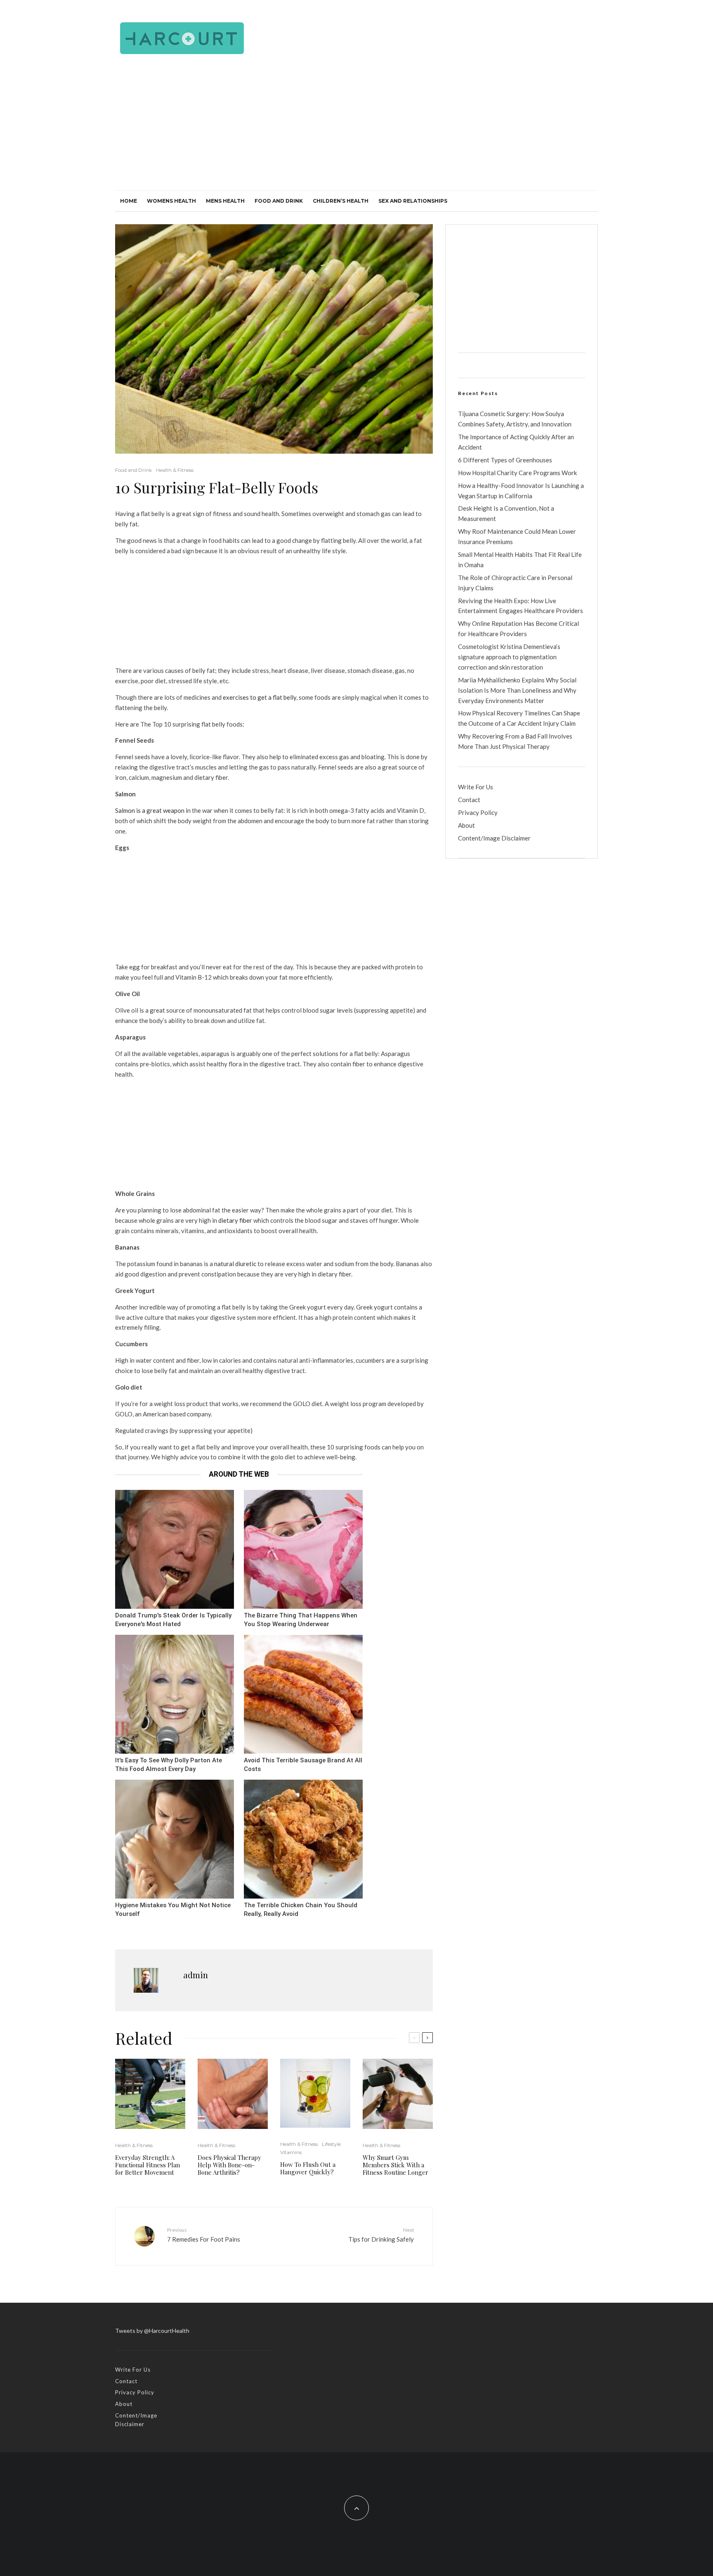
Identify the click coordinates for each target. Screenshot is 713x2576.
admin (196, 1975)
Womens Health (171, 201)
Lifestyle (331, 2144)
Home (129, 201)
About (466, 825)
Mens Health (225, 201)
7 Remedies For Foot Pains (204, 2235)
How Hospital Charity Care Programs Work (517, 473)
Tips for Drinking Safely (381, 2235)
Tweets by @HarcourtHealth (152, 2331)
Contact (469, 800)
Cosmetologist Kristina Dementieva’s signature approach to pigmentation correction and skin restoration (509, 657)
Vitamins (291, 2152)
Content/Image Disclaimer (494, 838)
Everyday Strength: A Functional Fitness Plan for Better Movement (148, 2165)
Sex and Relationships (413, 201)
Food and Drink (279, 201)
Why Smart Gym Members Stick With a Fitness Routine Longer (395, 2165)
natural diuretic (235, 1264)
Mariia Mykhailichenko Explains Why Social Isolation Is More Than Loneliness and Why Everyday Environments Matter (517, 690)
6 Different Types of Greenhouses (505, 460)
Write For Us (476, 787)
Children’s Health (341, 201)
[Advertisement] (356, 128)
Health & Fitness (175, 470)
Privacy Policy (478, 812)
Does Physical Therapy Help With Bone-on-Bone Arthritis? (229, 2165)
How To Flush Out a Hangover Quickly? (308, 2168)
